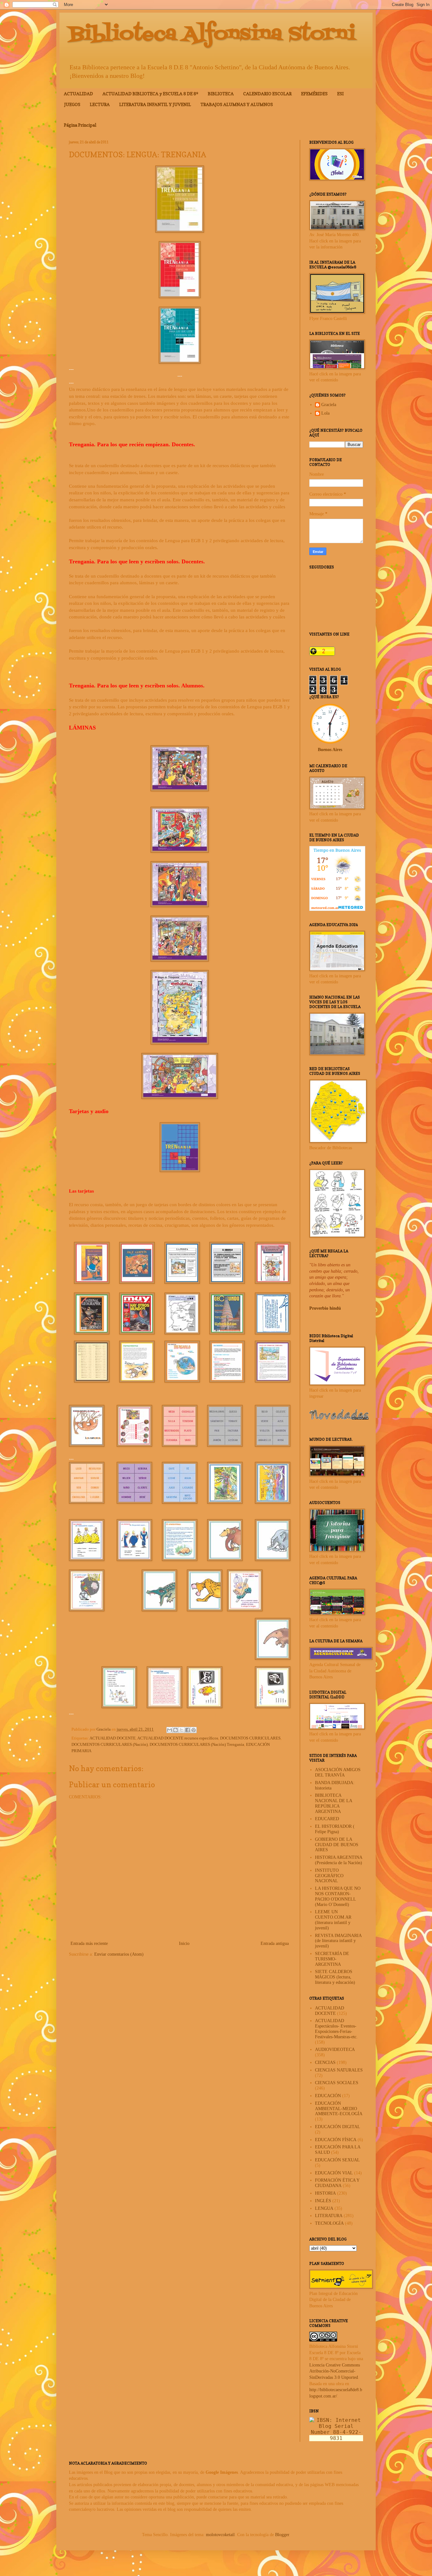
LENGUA (324, 2208)
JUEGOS (72, 104)
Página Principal (80, 125)
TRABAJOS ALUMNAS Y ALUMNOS (237, 104)
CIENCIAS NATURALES (339, 2070)
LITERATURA (329, 2216)
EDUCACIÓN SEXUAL (337, 2160)
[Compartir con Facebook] (188, 1730)
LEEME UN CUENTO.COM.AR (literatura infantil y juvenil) (333, 1920)
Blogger (282, 2535)
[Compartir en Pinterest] (194, 1730)
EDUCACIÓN (328, 2096)
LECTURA (100, 104)
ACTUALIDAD (78, 94)
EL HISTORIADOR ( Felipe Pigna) (335, 1829)
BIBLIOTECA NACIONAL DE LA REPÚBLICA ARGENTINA (333, 1803)
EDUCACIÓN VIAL (334, 2173)
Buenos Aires (330, 750)
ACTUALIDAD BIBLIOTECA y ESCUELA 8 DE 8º (150, 94)
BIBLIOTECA (221, 94)
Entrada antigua (275, 1943)
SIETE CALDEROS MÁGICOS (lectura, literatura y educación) (335, 1977)
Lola (325, 413)
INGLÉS (323, 2201)
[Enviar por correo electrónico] (170, 1730)
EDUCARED (327, 1819)
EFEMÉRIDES (314, 94)
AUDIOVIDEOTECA (335, 2050)
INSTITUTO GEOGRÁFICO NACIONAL (329, 1876)
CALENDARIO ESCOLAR (267, 94)
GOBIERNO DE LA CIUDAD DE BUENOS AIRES (337, 1845)
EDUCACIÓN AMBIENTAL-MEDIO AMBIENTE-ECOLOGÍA (339, 2109)
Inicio (184, 1943)
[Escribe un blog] (176, 1730)
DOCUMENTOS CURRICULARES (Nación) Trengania (197, 1745)
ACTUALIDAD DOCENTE (113, 1738)
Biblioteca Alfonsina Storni (212, 34)
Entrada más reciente (89, 1943)
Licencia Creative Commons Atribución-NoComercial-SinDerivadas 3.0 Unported (335, 2371)
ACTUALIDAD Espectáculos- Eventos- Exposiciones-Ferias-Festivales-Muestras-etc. (336, 2029)
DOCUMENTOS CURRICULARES (250, 1738)
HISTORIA (325, 2193)
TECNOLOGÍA (329, 2223)
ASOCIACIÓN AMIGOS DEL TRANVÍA (338, 1772)
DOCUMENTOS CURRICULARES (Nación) (110, 1745)
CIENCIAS (325, 2062)
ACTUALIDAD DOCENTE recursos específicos (178, 1738)
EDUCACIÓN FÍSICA (336, 2140)
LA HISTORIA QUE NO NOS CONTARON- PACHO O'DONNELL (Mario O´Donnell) (338, 1896)
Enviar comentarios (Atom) (119, 1954)
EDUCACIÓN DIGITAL (338, 2127)
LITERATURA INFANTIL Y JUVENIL (155, 104)
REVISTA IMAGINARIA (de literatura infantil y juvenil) (338, 1941)
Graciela (329, 405)
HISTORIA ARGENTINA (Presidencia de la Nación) (339, 1860)
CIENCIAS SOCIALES (337, 2083)
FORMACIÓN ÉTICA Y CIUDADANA (337, 2183)
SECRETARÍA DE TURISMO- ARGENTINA (332, 1959)
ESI (340, 94)
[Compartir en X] (182, 1730)
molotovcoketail (220, 2535)
